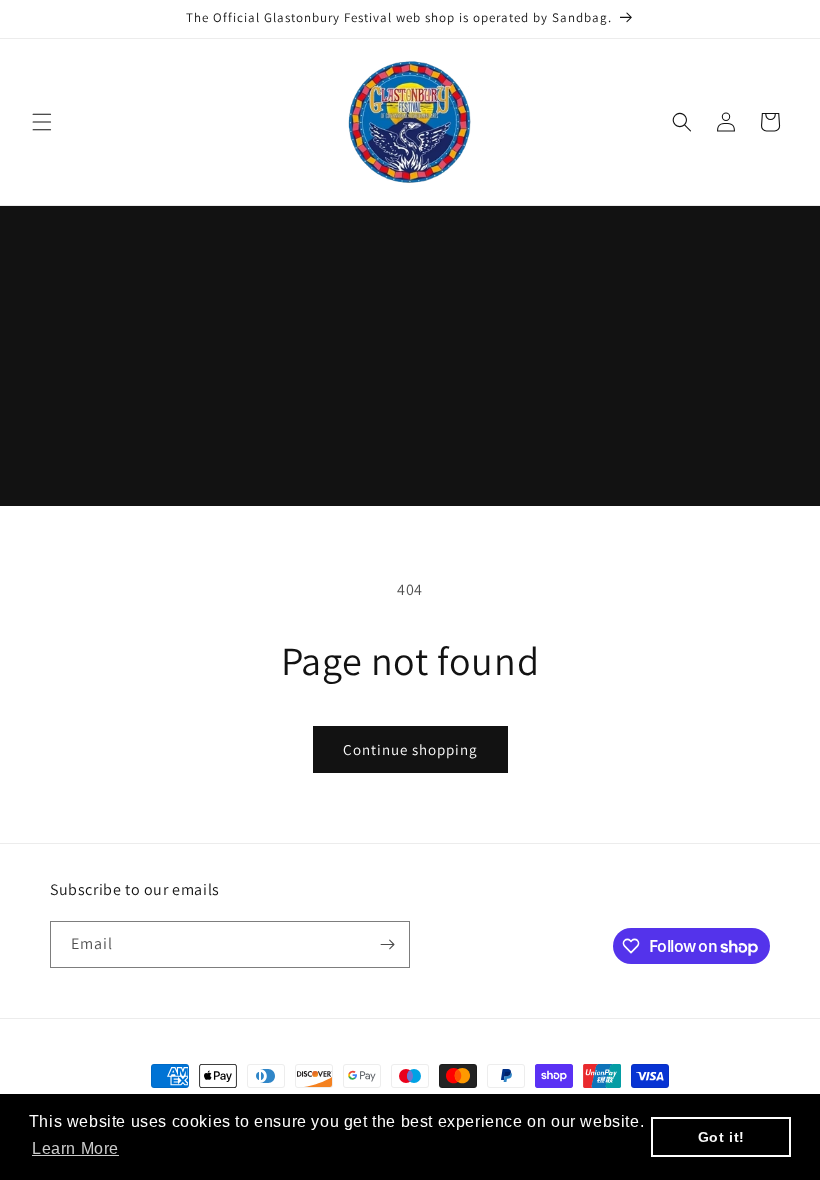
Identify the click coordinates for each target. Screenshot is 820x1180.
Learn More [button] (75, 1148)
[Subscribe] (387, 944)
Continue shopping (410, 749)
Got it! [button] (721, 1137)
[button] (42, 122)
